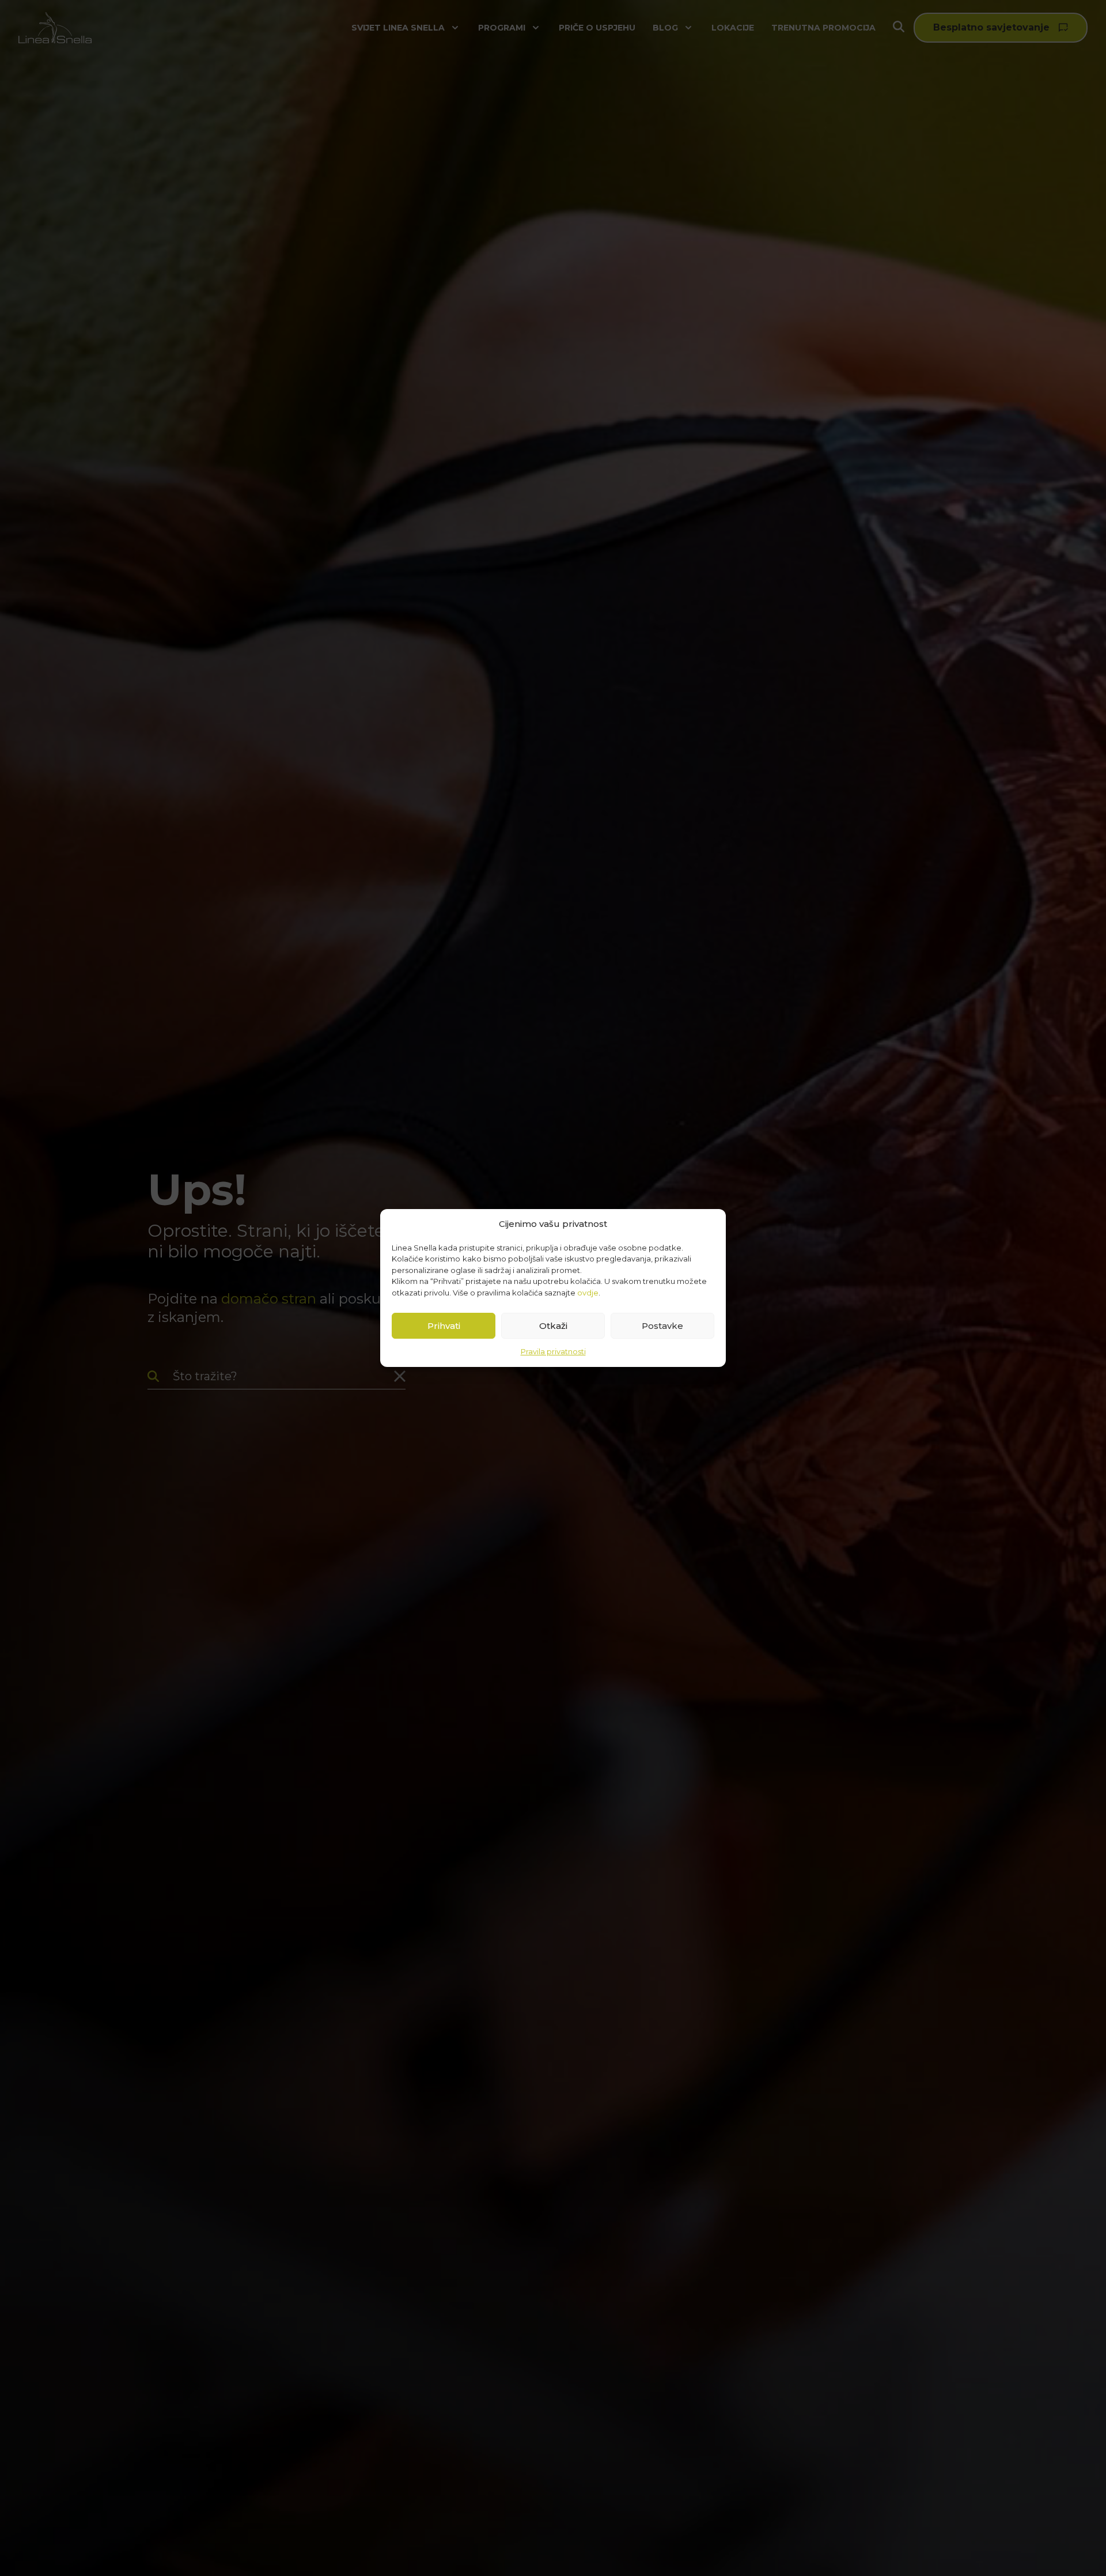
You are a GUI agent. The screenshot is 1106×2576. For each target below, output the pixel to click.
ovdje (588, 1293)
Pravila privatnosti (553, 1351)
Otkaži (553, 1326)
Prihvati (444, 1326)
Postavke (662, 1326)
